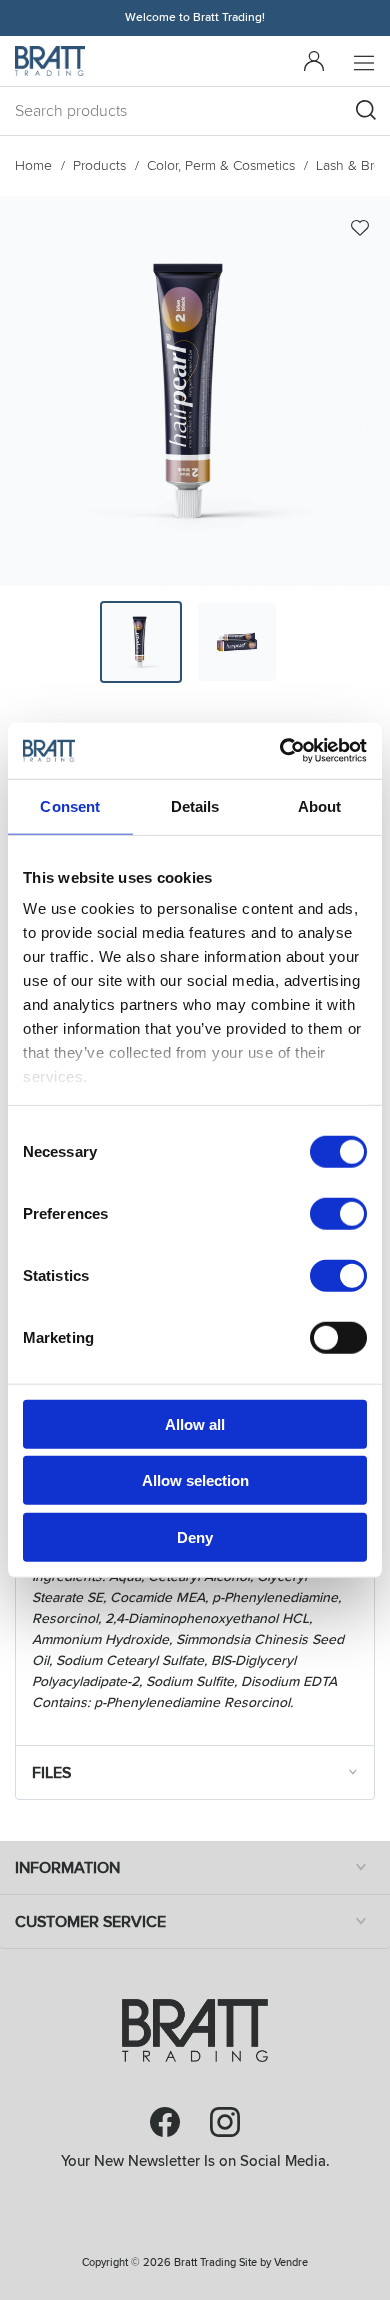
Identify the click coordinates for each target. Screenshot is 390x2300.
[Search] (366, 110)
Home (33, 165)
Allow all (195, 1423)
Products (99, 165)
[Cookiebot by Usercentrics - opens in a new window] (280, 751)
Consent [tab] (70, 805)
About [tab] (320, 805)
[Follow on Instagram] (225, 2122)
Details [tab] (195, 805)
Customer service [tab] (90, 1922)
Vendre (291, 2262)
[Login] (314, 61)
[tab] (141, 642)
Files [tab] (51, 1773)
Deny (195, 1536)
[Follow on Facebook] (165, 2122)
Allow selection (195, 1480)
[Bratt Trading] (50, 61)
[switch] (338, 1213)
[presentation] (141, 642)
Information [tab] (67, 1868)
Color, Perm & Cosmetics (221, 165)
